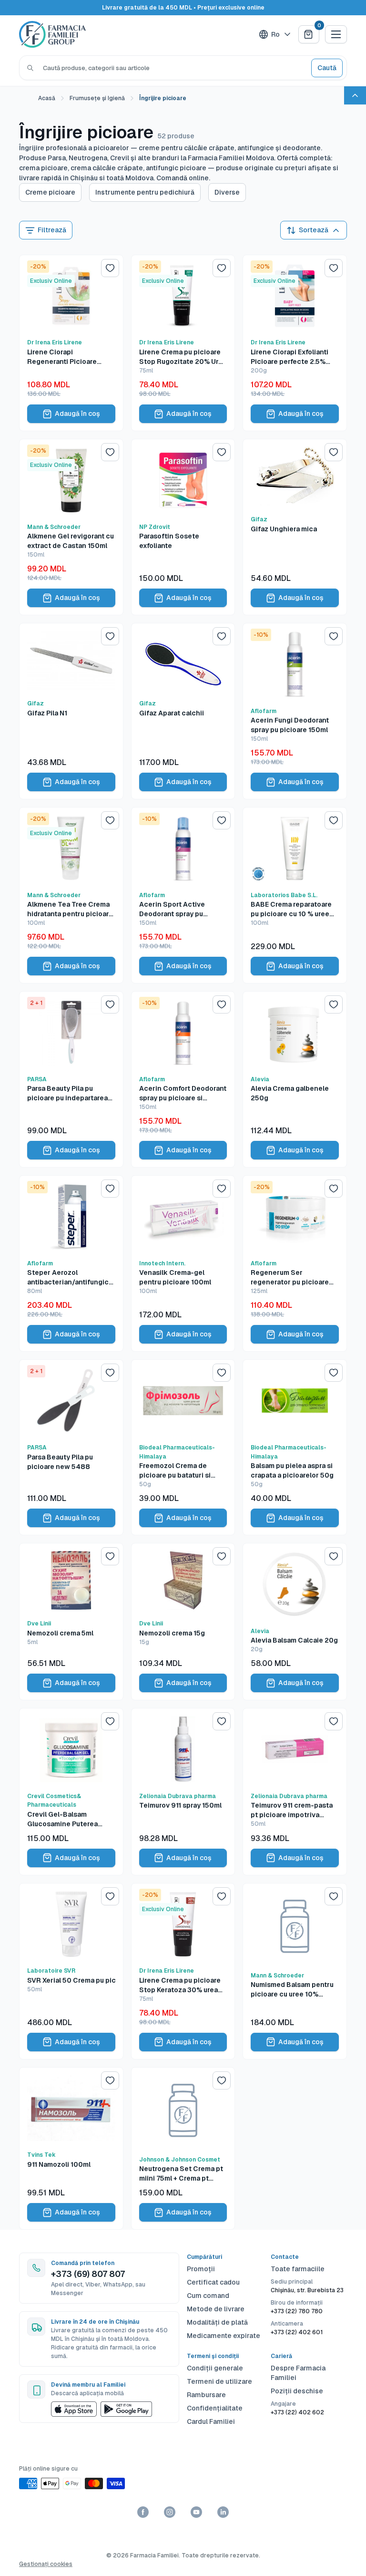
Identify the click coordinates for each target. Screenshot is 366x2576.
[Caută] (30, 68)
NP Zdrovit (155, 527)
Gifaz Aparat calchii (172, 713)
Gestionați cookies (46, 2564)
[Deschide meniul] (336, 34)
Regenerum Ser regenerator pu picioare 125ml (290, 1278)
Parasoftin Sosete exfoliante (169, 541)
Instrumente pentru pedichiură (145, 192)
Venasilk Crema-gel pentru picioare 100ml (175, 1277)
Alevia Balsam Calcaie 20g (294, 1640)
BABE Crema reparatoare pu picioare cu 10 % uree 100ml (291, 909)
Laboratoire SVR (51, 1971)
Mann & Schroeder (54, 527)
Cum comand (208, 2296)
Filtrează (52, 230)
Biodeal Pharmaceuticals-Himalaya (177, 1452)
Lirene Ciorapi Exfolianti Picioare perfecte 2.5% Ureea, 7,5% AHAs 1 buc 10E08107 (290, 357)
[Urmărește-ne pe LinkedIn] (223, 2512)
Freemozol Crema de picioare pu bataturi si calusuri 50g (175, 1471)
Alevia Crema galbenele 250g (290, 1093)
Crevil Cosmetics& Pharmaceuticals (54, 1801)
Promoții (201, 2269)
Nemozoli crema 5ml (60, 1633)
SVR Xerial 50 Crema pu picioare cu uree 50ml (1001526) (71, 1980)
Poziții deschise (297, 2391)
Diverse (227, 192)
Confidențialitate (215, 2408)
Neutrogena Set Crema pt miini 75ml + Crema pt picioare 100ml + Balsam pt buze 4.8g (183, 2174)
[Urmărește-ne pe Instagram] (170, 2512)
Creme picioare (50, 192)
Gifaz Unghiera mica (284, 529)
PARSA (37, 1079)
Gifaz (259, 519)
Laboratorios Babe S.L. (284, 895)
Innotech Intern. (162, 1263)
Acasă (47, 98)
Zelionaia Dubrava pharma (178, 1796)
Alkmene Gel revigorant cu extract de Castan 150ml (71, 541)
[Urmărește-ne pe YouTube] (196, 2512)
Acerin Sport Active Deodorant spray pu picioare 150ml (172, 909)
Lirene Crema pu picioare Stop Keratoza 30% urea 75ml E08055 (180, 1985)
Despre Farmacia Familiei (298, 2373)
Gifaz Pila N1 (47, 713)
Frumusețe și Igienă (97, 98)
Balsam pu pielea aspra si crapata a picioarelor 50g (292, 1470)
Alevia (260, 1079)
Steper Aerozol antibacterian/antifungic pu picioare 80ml (68, 1278)
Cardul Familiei (211, 2421)
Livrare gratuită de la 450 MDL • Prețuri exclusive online (183, 8)
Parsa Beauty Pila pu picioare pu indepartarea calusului (67, 1093)
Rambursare (206, 2395)
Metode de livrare (216, 2309)
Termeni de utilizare (219, 2381)
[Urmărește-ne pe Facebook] (143, 2512)
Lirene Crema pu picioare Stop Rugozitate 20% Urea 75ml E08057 (183, 357)
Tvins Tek (41, 2155)
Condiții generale (215, 2368)
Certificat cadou (213, 2282)
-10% (261, 635)
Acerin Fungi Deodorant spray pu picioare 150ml (290, 725)
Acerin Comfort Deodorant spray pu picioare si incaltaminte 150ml (183, 1093)
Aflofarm (264, 711)
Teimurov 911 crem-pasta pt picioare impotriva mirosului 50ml (292, 1810)
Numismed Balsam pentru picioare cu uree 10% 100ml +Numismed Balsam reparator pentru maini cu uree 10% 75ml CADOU (293, 1990)
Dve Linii (39, 1624)
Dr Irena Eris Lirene (55, 342)
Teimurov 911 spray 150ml (180, 1805)
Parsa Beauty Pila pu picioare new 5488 (60, 1462)
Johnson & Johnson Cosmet (180, 2160)
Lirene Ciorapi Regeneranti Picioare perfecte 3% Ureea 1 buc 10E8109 (67, 357)
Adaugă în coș (77, 414)
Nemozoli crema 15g (172, 1633)
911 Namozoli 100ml (59, 2164)
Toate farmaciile (298, 2269)
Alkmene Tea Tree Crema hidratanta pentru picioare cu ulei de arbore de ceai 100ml (70, 909)
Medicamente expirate (224, 2336)
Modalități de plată (217, 2322)
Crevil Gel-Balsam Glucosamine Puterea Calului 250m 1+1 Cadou (66, 1819)
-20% (38, 267)
